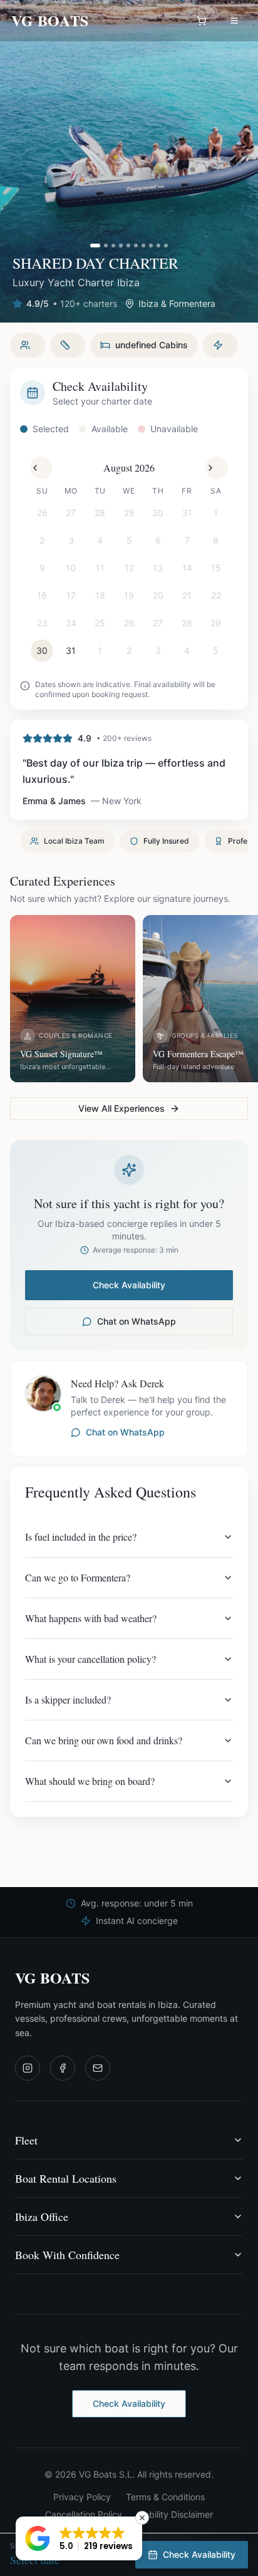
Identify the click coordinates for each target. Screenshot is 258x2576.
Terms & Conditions (165, 2497)
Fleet (26, 2140)
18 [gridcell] (100, 595)
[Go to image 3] (113, 246)
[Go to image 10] (166, 246)
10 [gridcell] (71, 568)
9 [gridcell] (42, 568)
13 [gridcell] (158, 568)
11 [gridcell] (100, 568)
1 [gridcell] (216, 513)
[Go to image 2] (106, 246)
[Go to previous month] (41, 468)
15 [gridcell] (216, 568)
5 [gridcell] (129, 540)
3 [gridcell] (71, 540)
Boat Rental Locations (66, 2178)
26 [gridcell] (42, 513)
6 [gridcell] (158, 540)
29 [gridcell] (129, 513)
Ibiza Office (42, 2216)
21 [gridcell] (187, 595)
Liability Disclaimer (175, 2514)
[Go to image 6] (136, 246)
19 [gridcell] (129, 595)
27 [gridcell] (71, 513)
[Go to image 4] (121, 246)
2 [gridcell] (42, 540)
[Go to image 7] (143, 246)
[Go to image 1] (95, 246)
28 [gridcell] (100, 513)
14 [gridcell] (187, 568)
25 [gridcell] (100, 623)
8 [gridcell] (216, 540)
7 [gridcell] (187, 540)
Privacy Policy (82, 2497)
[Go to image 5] (128, 246)
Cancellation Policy (84, 2514)
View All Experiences (121, 1108)
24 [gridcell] (71, 623)
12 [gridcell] (129, 568)
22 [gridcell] (216, 595)
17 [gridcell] (71, 595)
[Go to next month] (217, 468)
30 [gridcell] (158, 513)
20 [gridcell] (158, 595)
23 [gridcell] (42, 623)
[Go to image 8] (151, 246)
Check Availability (129, 1285)
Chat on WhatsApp (137, 1321)
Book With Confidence (67, 2255)
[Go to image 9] (158, 246)
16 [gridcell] (42, 595)
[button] (79, 2538)
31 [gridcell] (187, 513)
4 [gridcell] (100, 540)
